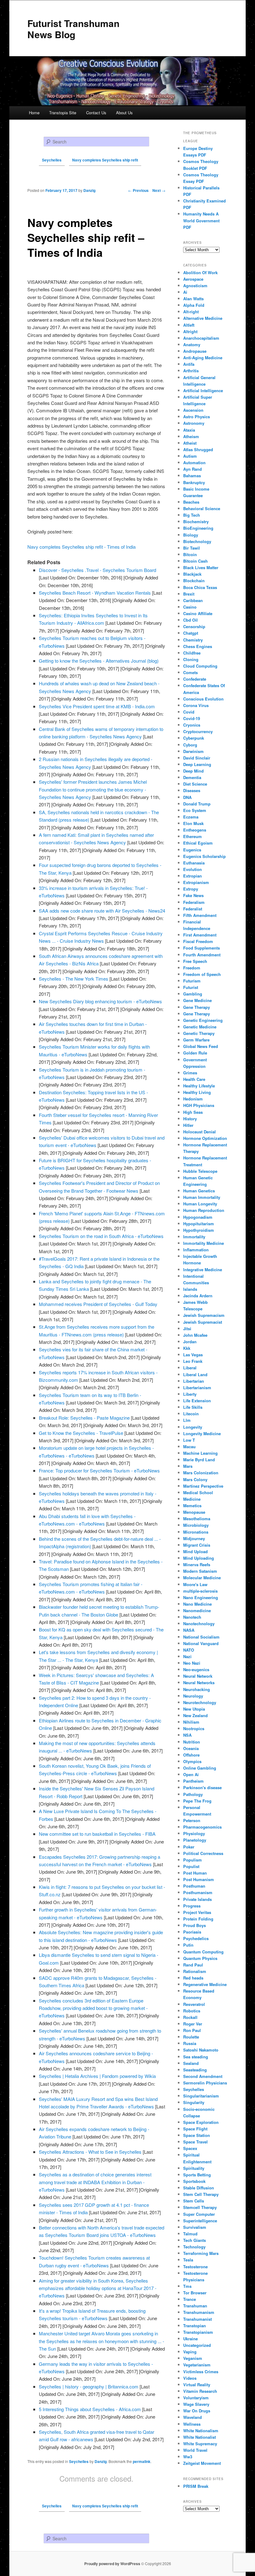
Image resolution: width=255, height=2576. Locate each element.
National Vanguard (201, 1643)
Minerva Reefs (197, 1565)
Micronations (196, 1532)
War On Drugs (197, 2411)
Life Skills (193, 1407)
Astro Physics (197, 417)
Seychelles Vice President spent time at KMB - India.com (97, 706)
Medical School (198, 1492)
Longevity (193, 1427)
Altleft (189, 325)
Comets (190, 672)
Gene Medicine (197, 1000)
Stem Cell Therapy (201, 2194)
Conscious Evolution (203, 699)
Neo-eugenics (196, 1669)
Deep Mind (193, 771)
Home (34, 113)
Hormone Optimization (205, 1138)
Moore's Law (195, 1584)
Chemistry (193, 640)
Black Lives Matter (201, 567)
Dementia (192, 777)
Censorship (194, 626)
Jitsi (187, 1329)
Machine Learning (200, 1453)
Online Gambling (200, 1768)
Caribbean (193, 600)
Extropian (192, 876)
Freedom (192, 968)
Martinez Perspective (203, 1486)
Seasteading (195, 2070)
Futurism (192, 981)
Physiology (194, 1833)
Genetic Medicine (200, 1027)
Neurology (193, 1696)
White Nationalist (199, 2437)
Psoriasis (192, 1932)
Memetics (192, 1506)
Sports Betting (197, 2175)
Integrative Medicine (203, 1270)
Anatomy (192, 345)
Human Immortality (202, 1197)
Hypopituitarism (199, 1224)
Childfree (192, 653)
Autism (190, 456)
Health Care (194, 1079)
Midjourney (194, 1538)
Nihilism (191, 1722)
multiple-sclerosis (200, 1591)
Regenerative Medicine (205, 1984)
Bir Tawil (192, 548)
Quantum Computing (203, 1952)
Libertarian (194, 1381)
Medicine (192, 1499)
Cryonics (192, 725)
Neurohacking (197, 1689)
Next (159, 190)
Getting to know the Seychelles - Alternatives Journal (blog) (99, 661)
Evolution (192, 869)
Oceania (191, 1748)
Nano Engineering (201, 1597)
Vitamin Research (200, 2391)
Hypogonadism (198, 1217)
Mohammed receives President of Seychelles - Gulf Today (98, 1304)
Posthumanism (198, 1892)
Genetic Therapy (199, 1033)
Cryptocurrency (198, 731)
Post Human (195, 1873)
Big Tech (192, 515)
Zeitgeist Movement (202, 2463)
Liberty (190, 1394)
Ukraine (190, 2339)
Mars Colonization (201, 1473)
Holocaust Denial (199, 1132)
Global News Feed (201, 1046)
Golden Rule (195, 1053)
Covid (189, 712)
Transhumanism (199, 2312)
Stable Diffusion (199, 2188)
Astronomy (194, 423)
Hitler (188, 1125)
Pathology (193, 1794)
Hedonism (193, 1099)
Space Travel (195, 2142)
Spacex (190, 2148)
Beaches (191, 502)
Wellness (192, 2424)
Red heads (193, 1978)
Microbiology (196, 1525)
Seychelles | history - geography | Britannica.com (89, 2386)
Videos (190, 2378)
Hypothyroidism (199, 1230)
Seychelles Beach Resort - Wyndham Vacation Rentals (95, 593)
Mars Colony (195, 1479)
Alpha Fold (194, 305)
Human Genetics (199, 1191)
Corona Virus (196, 705)
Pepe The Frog (197, 1801)
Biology (191, 535)
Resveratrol (194, 2004)
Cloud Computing (200, 666)
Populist (191, 1866)
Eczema (191, 817)
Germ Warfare (196, 1040)
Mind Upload (195, 1551)
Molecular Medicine (202, 1578)
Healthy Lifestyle (199, 1086)
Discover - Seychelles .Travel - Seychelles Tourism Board (97, 570)
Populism (192, 1860)
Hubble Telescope (200, 1171)
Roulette (191, 2037)
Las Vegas (193, 1355)
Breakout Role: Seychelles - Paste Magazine (84, 1418)
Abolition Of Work (200, 272)
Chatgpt (191, 633)
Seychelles (79, 2461)
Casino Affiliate (198, 613)
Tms (187, 2286)
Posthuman (194, 1886)
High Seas (193, 1112)
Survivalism (195, 2227)
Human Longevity (200, 1204)
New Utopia (194, 1709)
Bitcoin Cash (195, 561)
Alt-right (191, 312)
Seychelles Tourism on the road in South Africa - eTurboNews (101, 1236)
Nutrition (192, 1742)
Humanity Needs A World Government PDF (201, 220)
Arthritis (191, 371)
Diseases (192, 790)
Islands (190, 1289)
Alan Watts (193, 299)
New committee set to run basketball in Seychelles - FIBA (97, 1834)
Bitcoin (190, 554)
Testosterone (195, 2267)
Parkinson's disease (202, 1787)
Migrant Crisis (197, 1545)
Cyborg (190, 745)
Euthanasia (194, 863)
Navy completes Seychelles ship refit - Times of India (81, 547)
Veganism (193, 2358)
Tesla (188, 2260)
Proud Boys (195, 1925)
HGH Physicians (199, 1105)
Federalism (194, 902)
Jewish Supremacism (204, 1315)
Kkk (187, 1348)
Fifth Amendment (200, 915)
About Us (124, 113)
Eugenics (192, 850)
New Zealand (195, 1715)
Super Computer (199, 2214)
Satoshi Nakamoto (201, 2050)
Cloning (191, 659)
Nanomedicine (197, 1610)
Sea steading (196, 2057)
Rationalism (195, 1971)
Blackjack (192, 574)
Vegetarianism (197, 2365)
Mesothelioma (197, 1519)
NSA (187, 1735)
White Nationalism (201, 2431)
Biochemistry (196, 522)
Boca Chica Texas (200, 587)
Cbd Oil (190, 620)
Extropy (191, 889)
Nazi (187, 1656)
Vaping (190, 2352)
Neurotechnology (200, 1702)
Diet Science (195, 784)
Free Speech (195, 961)
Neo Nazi (192, 1663)
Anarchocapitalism (201, 338)
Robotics (192, 2011)
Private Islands (197, 1899)
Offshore (191, 1755)
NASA (189, 1630)
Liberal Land (195, 1374)
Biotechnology (197, 541)
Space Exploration (201, 2122)
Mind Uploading (199, 1558)
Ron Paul (192, 2030)
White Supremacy (200, 2444)
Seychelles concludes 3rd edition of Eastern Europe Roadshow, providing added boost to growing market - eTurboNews (93, 2008)
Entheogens (195, 830)
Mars (188, 1466)
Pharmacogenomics (202, 1827)
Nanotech (192, 1617)
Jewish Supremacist (203, 1322)
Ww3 (188, 2457)
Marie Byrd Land (199, 1460)
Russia (190, 2043)
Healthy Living (197, 1092)
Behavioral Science (202, 508)
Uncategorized (197, 2345)
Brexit (189, 594)
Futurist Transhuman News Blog (73, 29)
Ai (185, 292)
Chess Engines (198, 646)
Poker (189, 1847)
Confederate (195, 679)
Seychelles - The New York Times (74, 979)
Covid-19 (192, 718)
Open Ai (191, 1774)
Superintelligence (200, 2221)
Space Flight (195, 2129)
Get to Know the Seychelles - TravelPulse (81, 1433)
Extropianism (196, 882)
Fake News (193, 895)
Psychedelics (196, 1938)
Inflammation (196, 1250)
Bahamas (192, 476)
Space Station (197, 2135)
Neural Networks (199, 1683)
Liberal (190, 1368)
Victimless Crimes (201, 2372)
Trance (190, 2299)
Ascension (193, 410)
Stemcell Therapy (200, 2207)
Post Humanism (199, 1879)
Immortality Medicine (204, 1243)
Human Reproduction (204, 1210)
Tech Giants (195, 2240)
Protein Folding (198, 1919)
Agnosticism (195, 286)
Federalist (193, 909)
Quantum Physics (200, 1958)
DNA (187, 797)
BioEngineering (198, 528)
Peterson (192, 1820)
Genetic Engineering (203, 1020)
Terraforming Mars (201, 2253)
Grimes (190, 1073)
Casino (190, 607)
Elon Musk (193, 823)
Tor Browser (195, 2293)
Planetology (195, 1840)
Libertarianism (197, 1388)
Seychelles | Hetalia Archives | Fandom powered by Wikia (97, 2076)
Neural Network (198, 1676)
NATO (189, 1650)
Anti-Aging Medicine (203, 358)
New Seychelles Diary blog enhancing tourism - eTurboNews (100, 1001)
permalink (142, 2461)
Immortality (194, 1237)
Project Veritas (197, 1912)
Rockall (190, 2017)
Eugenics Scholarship (204, 856)
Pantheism (193, 1781)
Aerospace (193, 279)
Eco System (195, 810)
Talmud (190, 2234)
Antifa (189, 364)
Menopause (194, 1512)
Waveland (192, 2417)
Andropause (195, 351)
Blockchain (194, 581)
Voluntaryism (196, 2398)
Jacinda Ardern (198, 1296)
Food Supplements (202, 948)
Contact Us (96, 113)
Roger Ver (193, 2024)
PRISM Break (196, 2486)
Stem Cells (194, 2201)
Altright (190, 331)
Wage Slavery (196, 2404)
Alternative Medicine (203, 318)
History (190, 1119)
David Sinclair (197, 758)
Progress (192, 1906)
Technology (194, 2247)
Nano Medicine (197, 1604)
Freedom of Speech (202, 974)
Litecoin (191, 1414)
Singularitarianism (201, 2096)
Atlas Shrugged (198, 449)
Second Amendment (203, 2076)
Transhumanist (197, 2319)
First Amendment (200, 935)
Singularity (194, 2102)
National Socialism (201, 1637)
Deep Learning (197, 764)
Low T (189, 1440)
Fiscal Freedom (198, 941)
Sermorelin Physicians (205, 2083)
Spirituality (194, 2168)
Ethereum (192, 836)
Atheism (191, 436)
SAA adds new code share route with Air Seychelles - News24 (102, 911)
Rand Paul (193, 1965)
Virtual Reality (197, 2385)
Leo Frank (193, 1361)
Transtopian (195, 2326)
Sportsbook (194, 2181)
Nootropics (194, 1728)
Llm (187, 1420)
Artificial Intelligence (203, 390)
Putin (188, 1945)
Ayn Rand (192, 469)
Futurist (191, 987)
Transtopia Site (63, 113)
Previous (138, 190)
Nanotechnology (199, 1624)
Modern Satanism (200, 1571)
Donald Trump (197, 804)
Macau (189, 1447)
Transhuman (195, 2306)
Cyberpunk (194, 738)
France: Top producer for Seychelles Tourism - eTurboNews (99, 1470)
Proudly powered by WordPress (112, 2564)
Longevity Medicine (202, 1433)
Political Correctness (203, 1853)
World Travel (195, 2450)
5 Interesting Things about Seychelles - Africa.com (90, 2409)
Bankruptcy (194, 482)
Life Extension (197, 1401)
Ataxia (189, 430)
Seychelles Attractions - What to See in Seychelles (90, 2152)
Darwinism (193, 751)
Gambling (193, 994)
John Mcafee (195, 1335)
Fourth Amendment (202, 955)
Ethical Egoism (198, 843)
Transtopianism (198, 2332)
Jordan (190, 1342)
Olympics (192, 1761)
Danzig (101, 2461)
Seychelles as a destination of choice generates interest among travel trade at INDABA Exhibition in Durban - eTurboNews (95, 2182)
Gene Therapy (197, 1007)
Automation (194, 463)
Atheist (190, 443)
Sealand (191, 2063)
